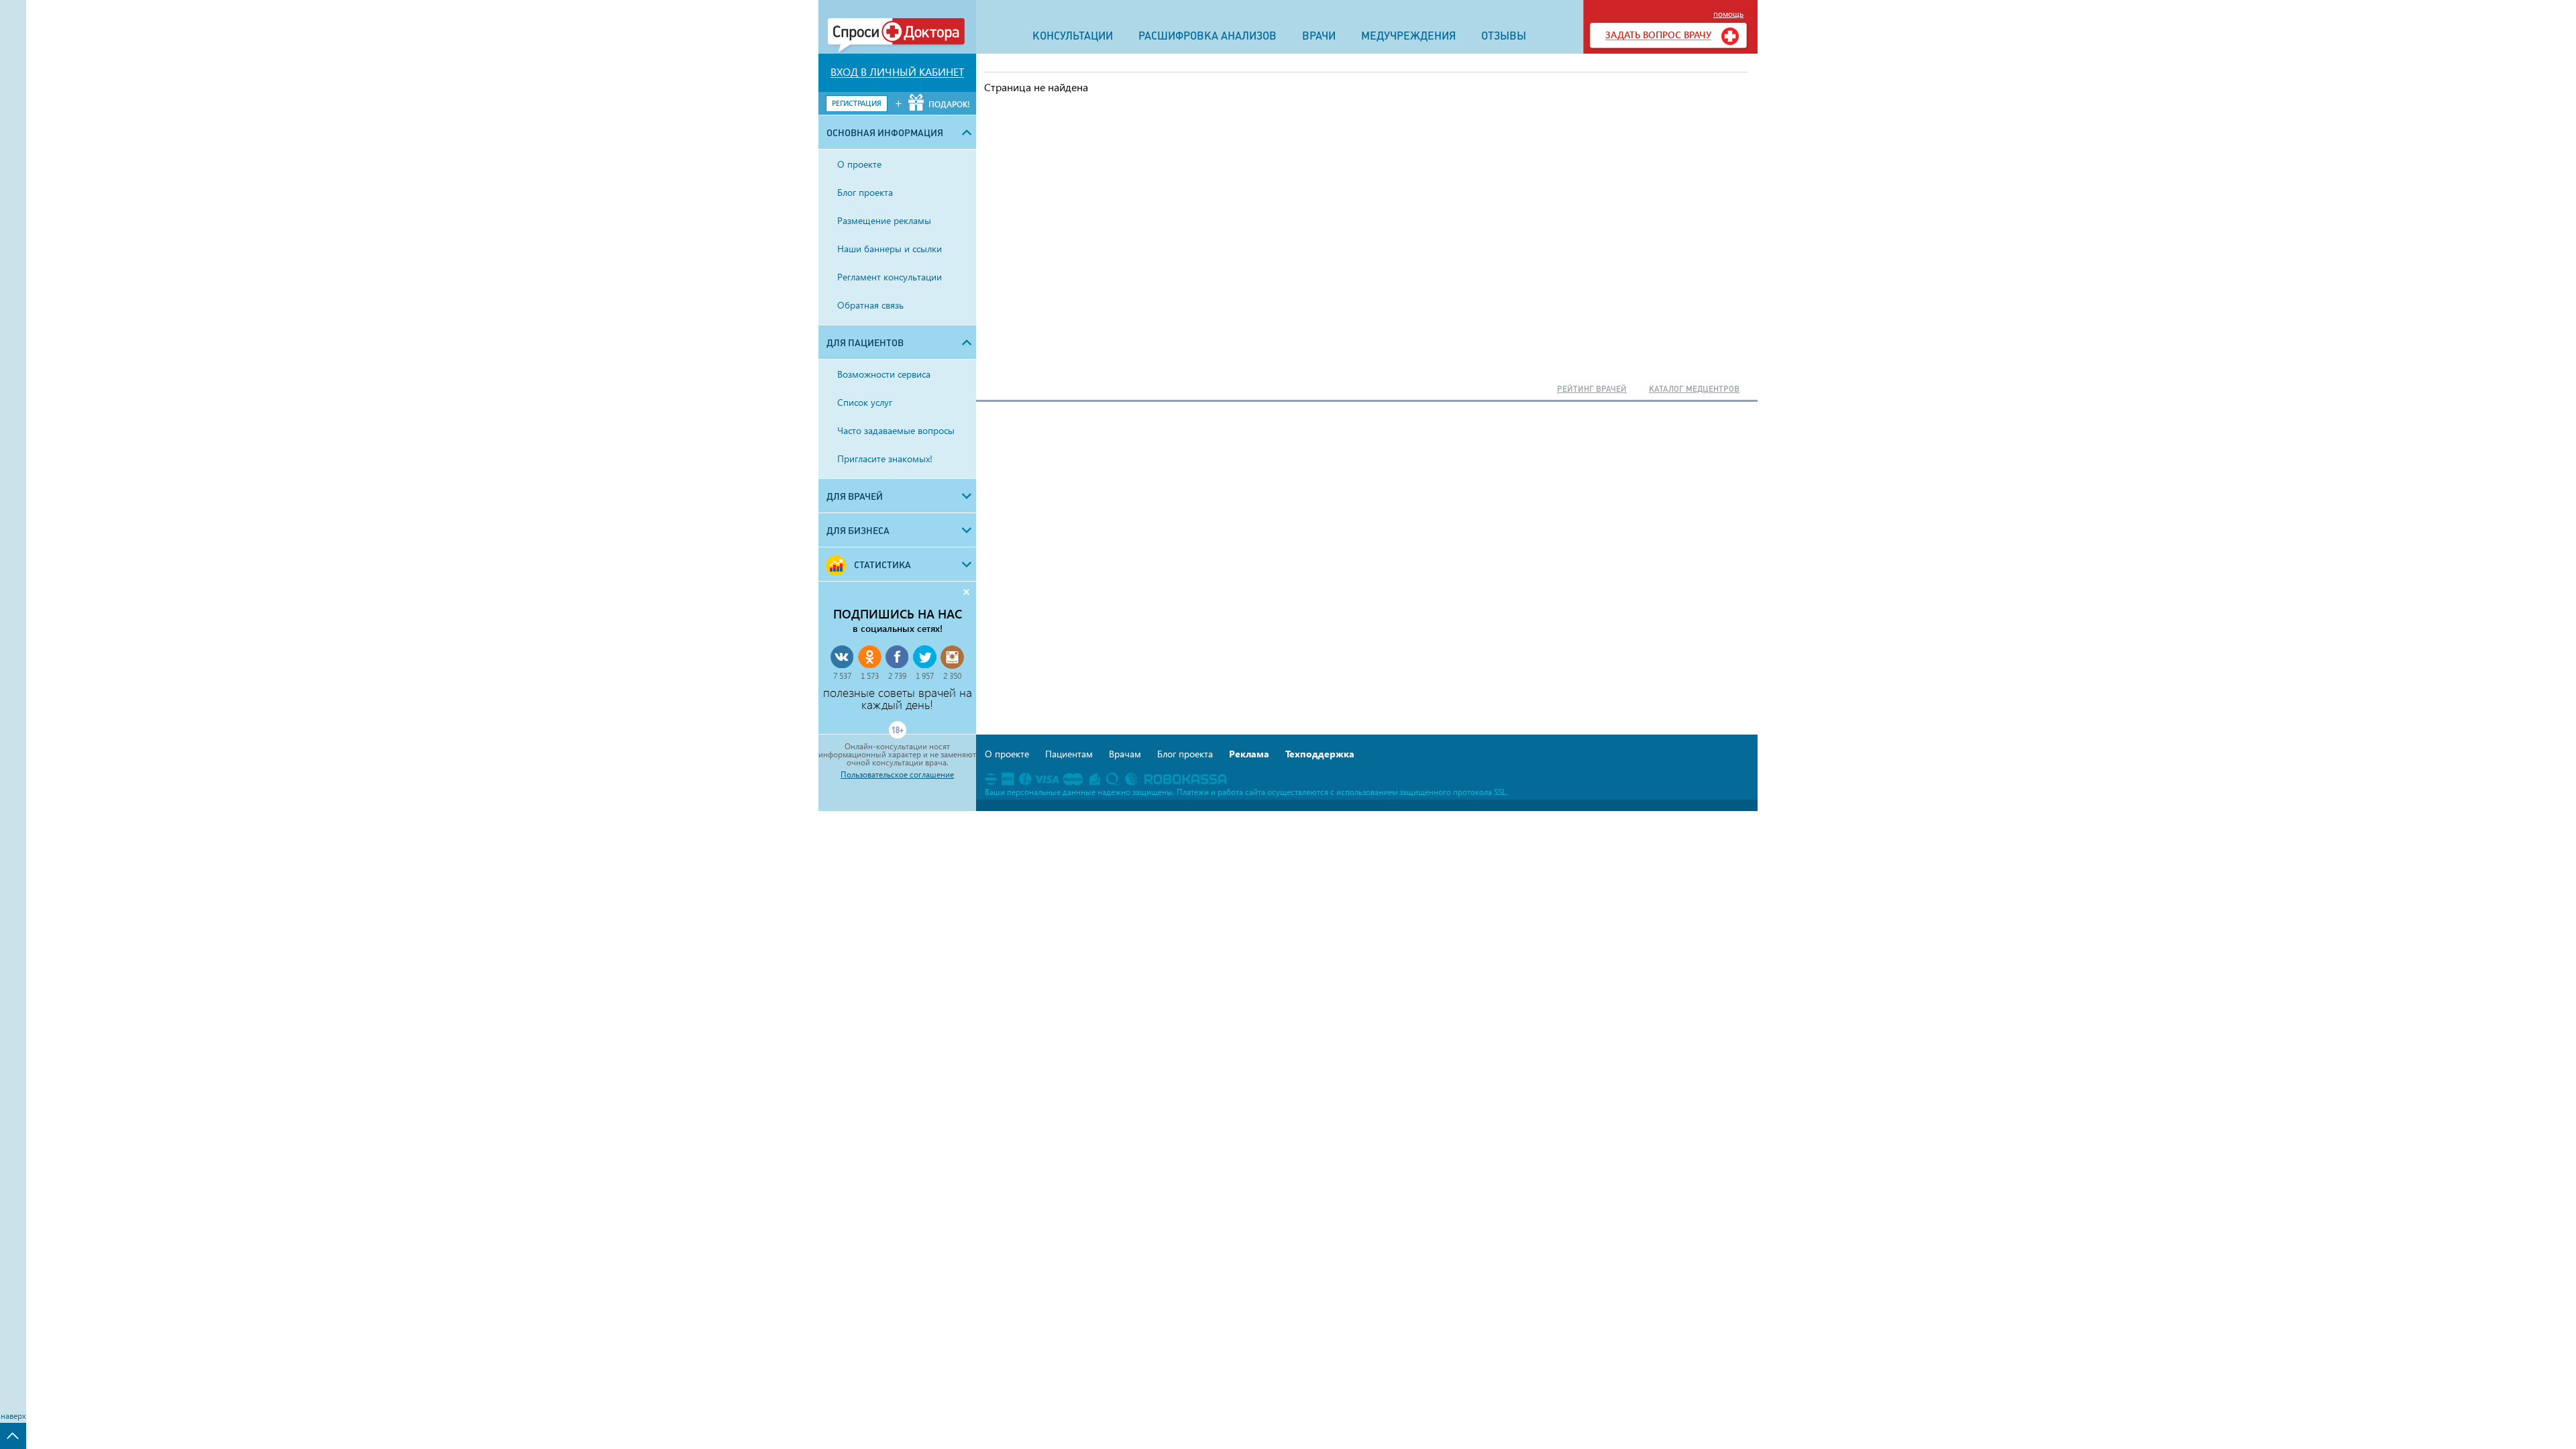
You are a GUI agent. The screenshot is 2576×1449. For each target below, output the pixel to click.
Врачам (1125, 754)
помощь (1728, 14)
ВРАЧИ (1319, 36)
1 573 (870, 676)
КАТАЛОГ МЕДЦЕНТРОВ (1694, 389)
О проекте (1007, 754)
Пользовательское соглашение (897, 775)
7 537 (842, 676)
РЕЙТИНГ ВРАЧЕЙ (1592, 389)
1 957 (925, 676)
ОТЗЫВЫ (1504, 36)
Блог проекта (1185, 754)
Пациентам (1069, 754)
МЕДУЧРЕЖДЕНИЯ (1408, 36)
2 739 (897, 676)
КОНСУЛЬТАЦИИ (1073, 36)
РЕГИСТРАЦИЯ (857, 103)
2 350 (952, 676)
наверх (13, 1416)
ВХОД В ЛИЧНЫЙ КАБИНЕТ (897, 72)
